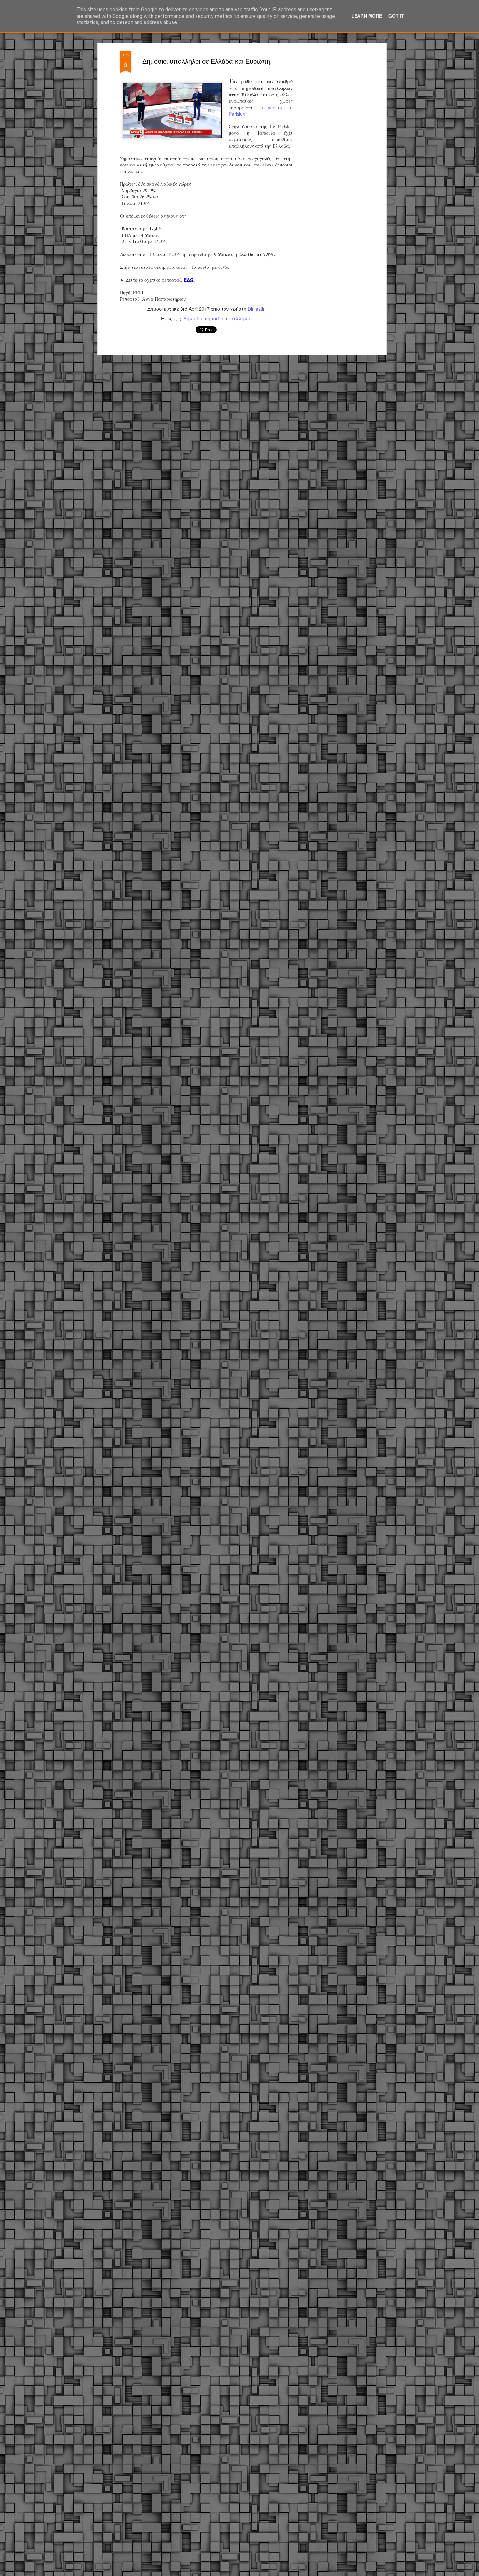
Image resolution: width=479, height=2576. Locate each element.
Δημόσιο (193, 318)
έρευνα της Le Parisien (261, 110)
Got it (396, 16)
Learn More (367, 16)
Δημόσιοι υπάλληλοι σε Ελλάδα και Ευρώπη (206, 61)
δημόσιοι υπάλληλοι (228, 318)
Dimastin (257, 309)
